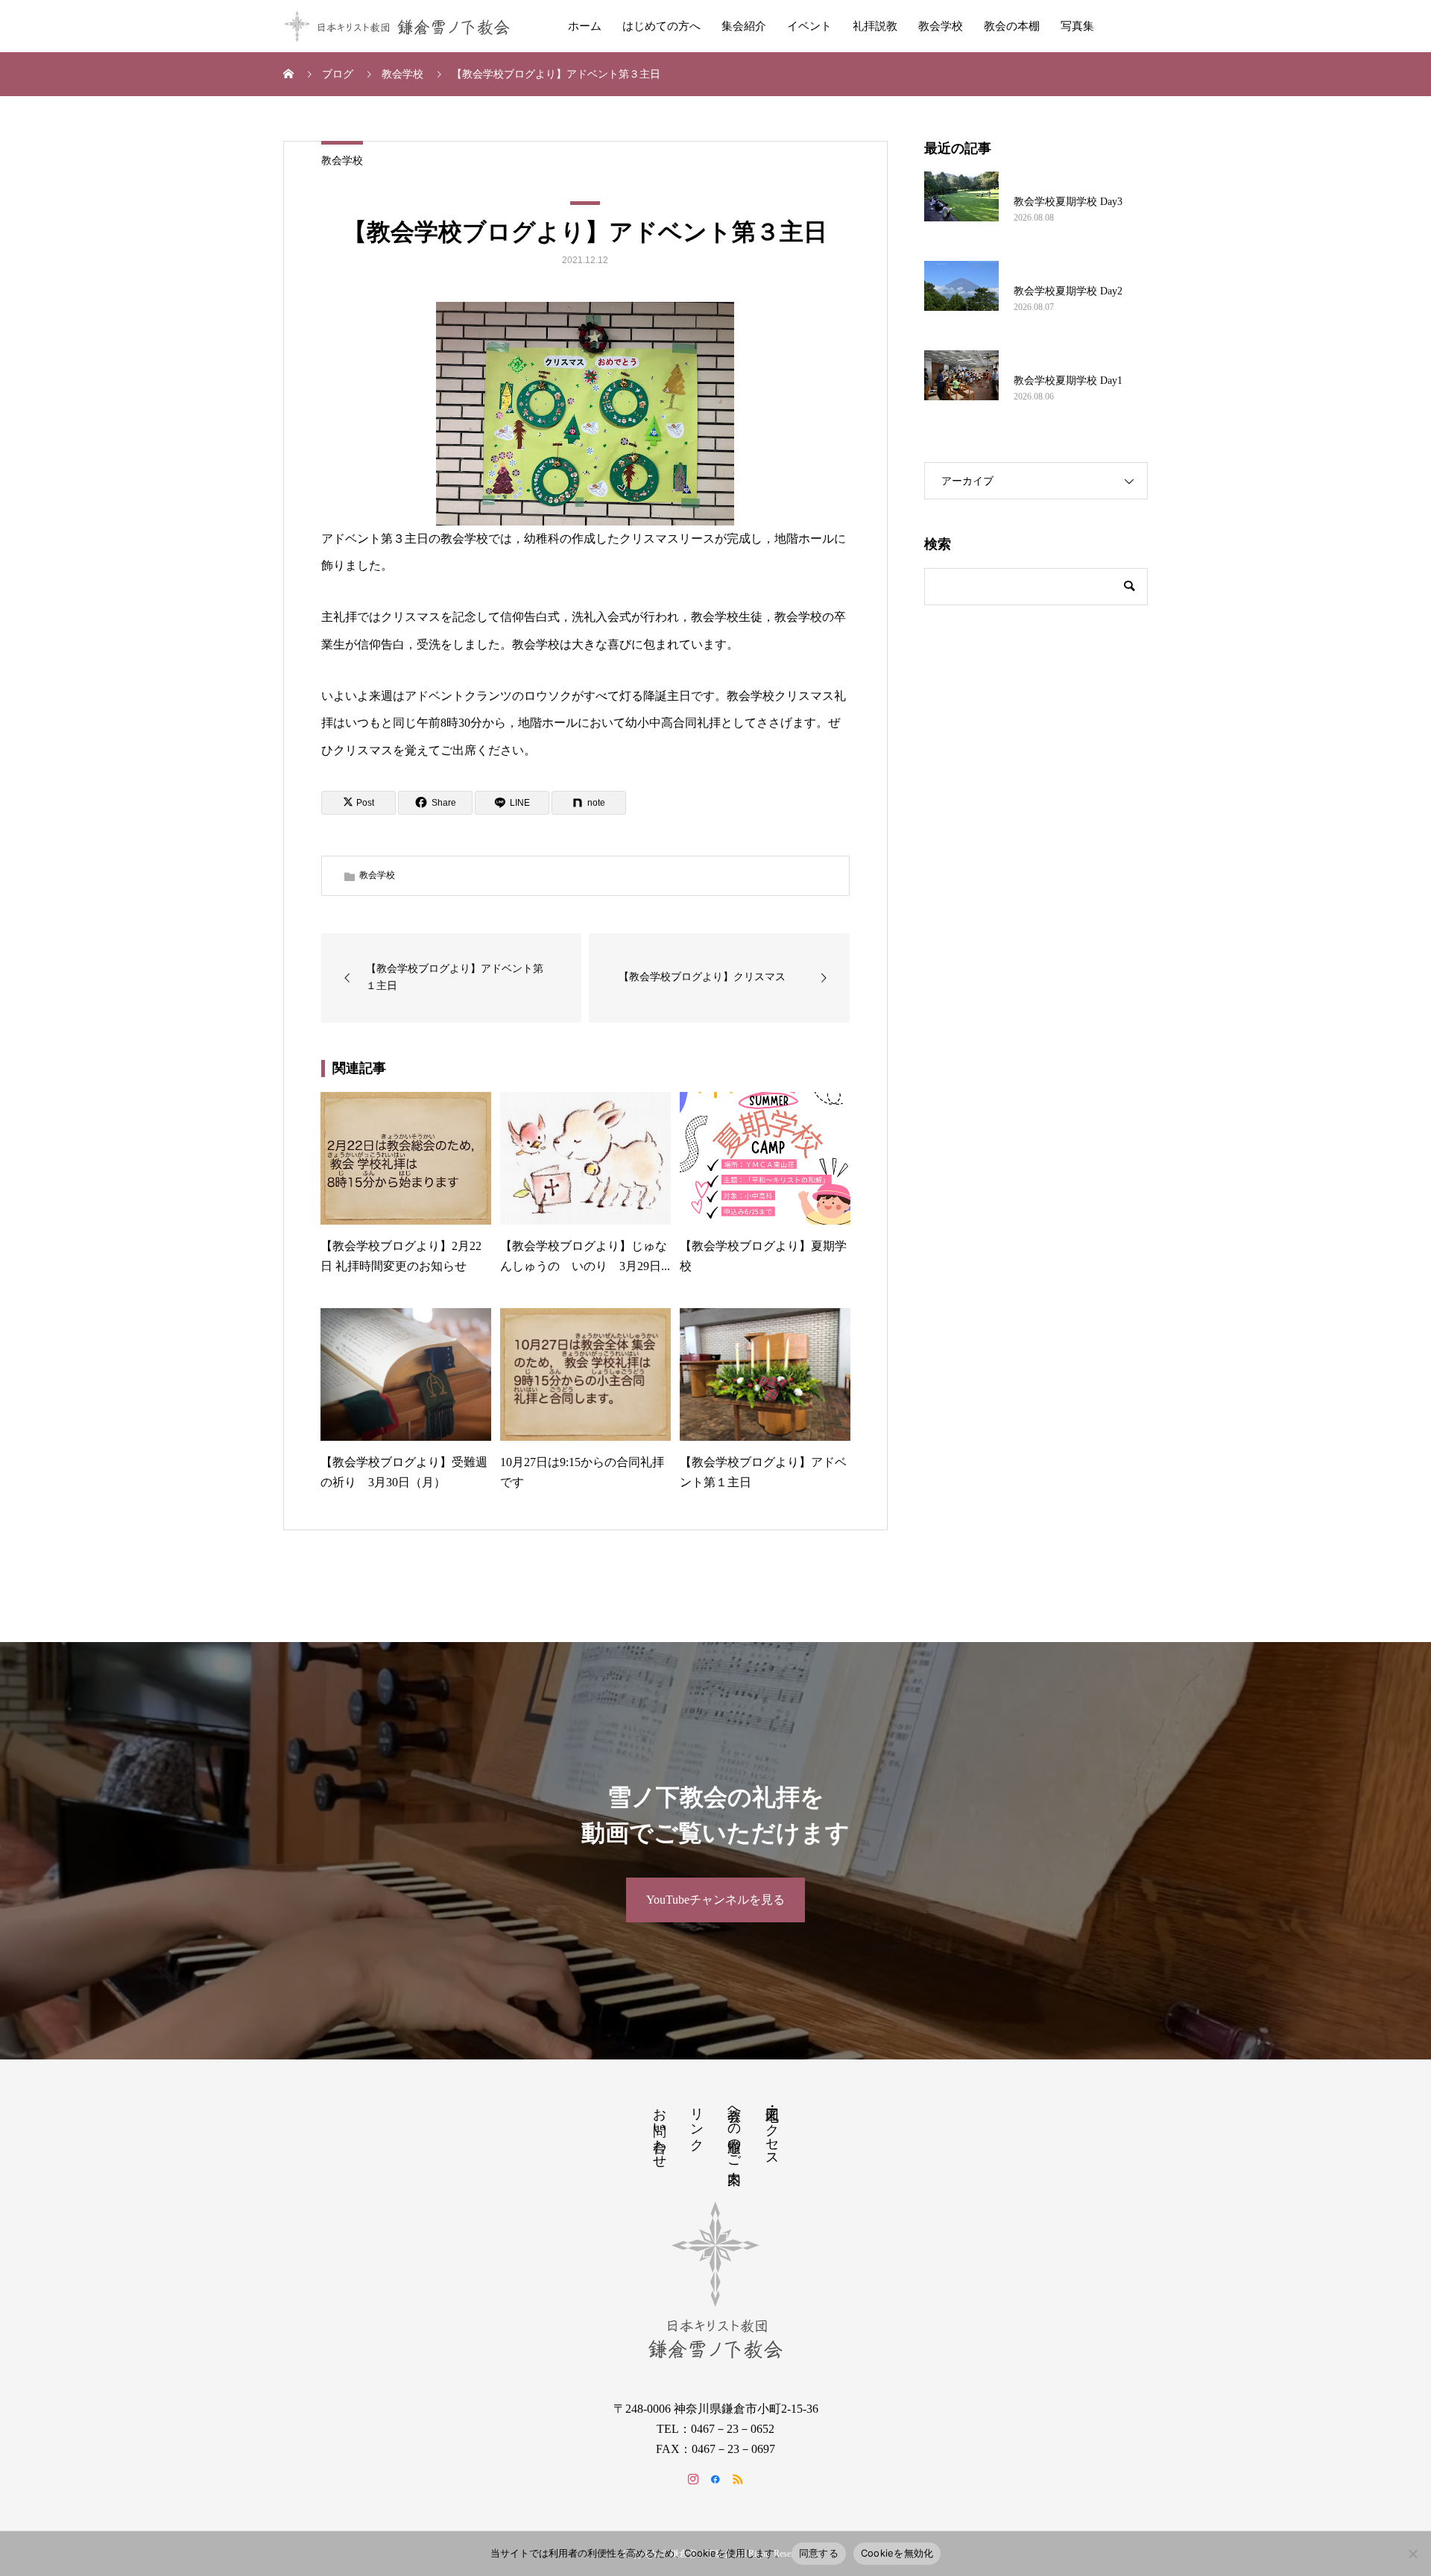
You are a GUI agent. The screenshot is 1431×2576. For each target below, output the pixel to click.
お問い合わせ (660, 2130)
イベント (809, 26)
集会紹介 (744, 26)
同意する (819, 2553)
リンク (697, 2122)
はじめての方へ (661, 26)
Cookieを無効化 (897, 2553)
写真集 (1077, 26)
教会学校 (941, 26)
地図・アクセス (772, 2130)
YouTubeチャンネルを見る (715, 1900)
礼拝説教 (875, 26)
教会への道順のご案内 (734, 2130)
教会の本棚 (1012, 26)
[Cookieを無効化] (1412, 2554)
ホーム (585, 26)
